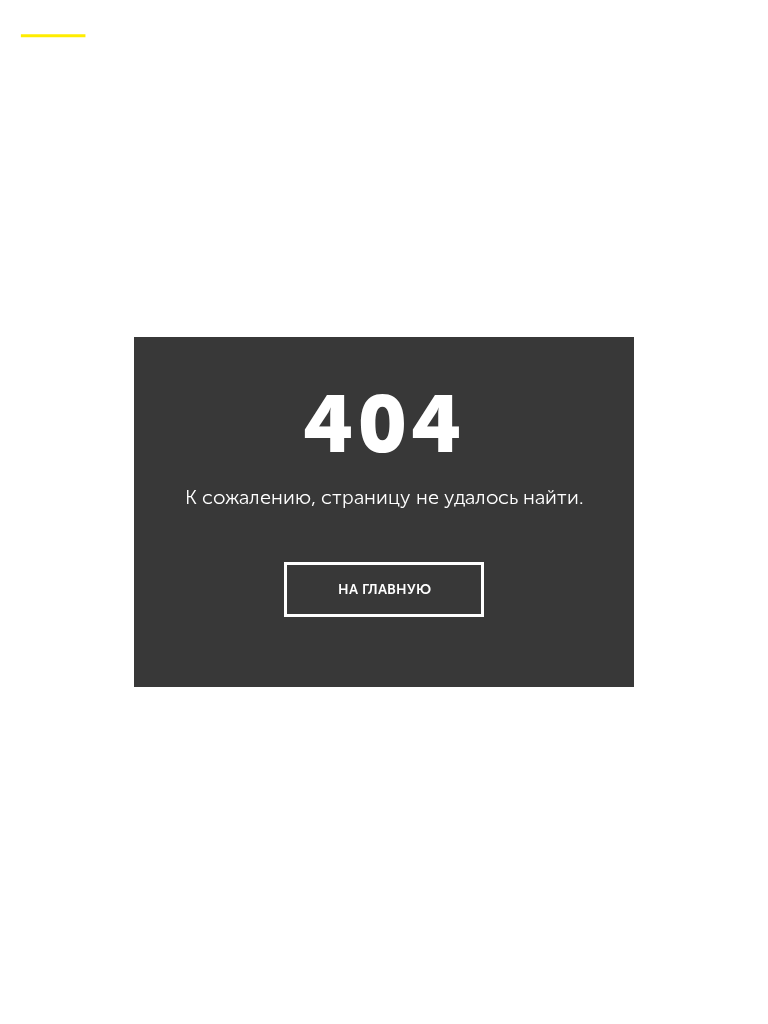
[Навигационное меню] (737, 30)
